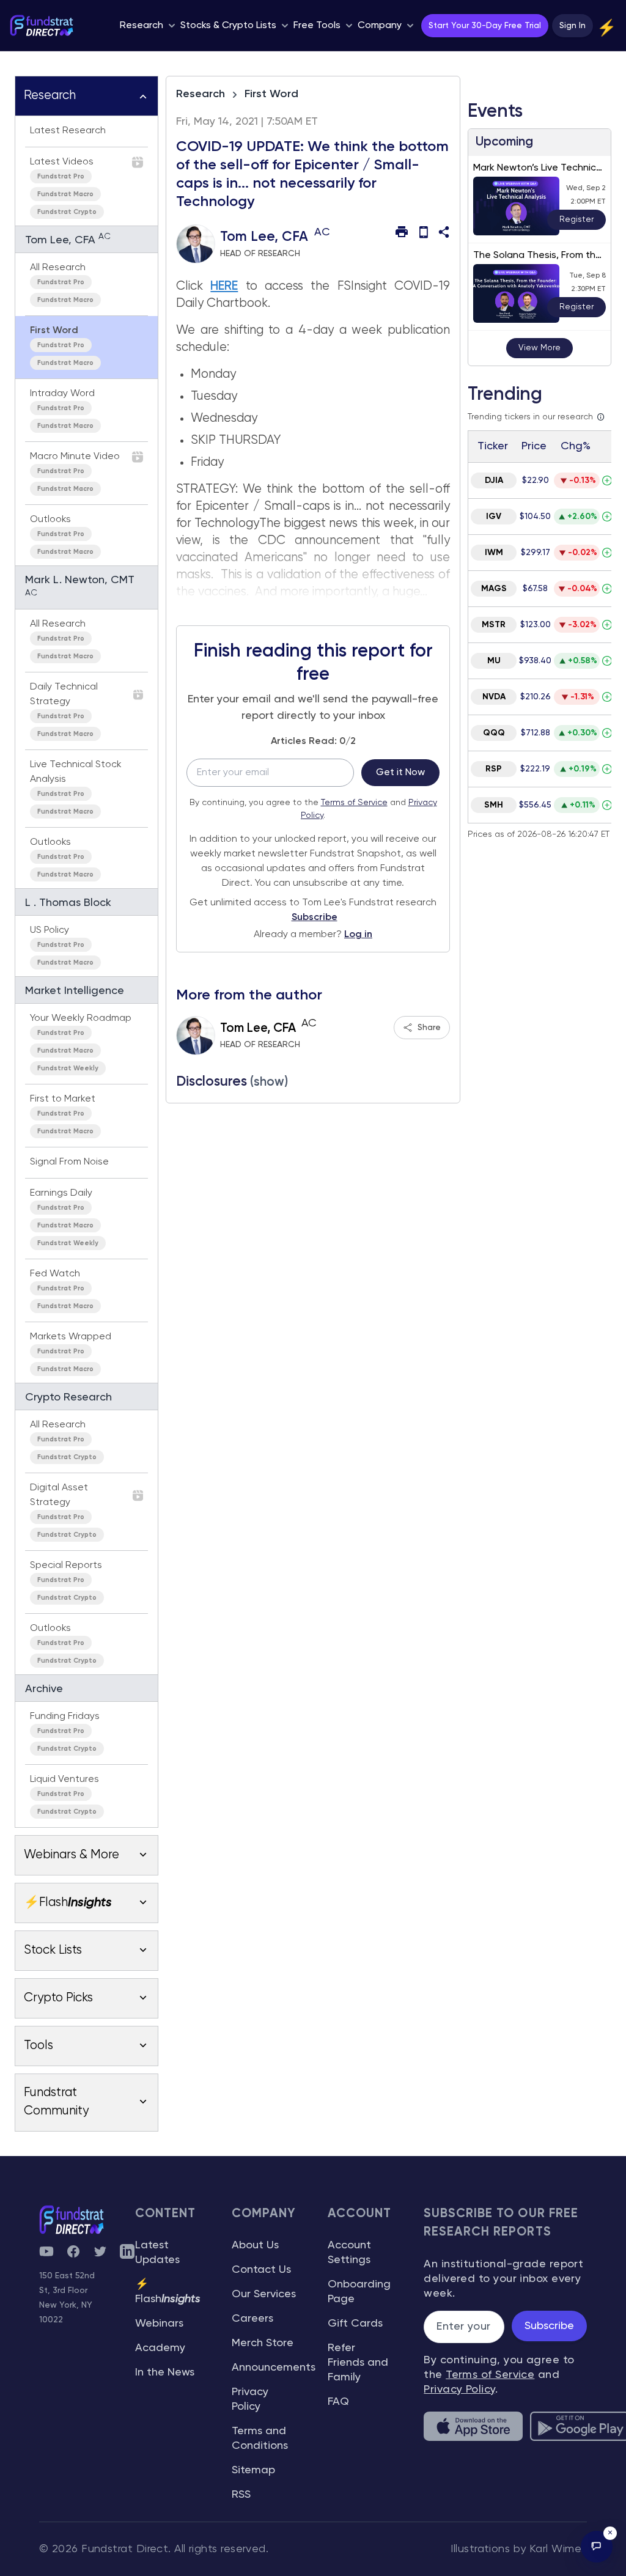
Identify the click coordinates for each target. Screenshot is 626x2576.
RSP (494, 769)
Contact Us (261, 2270)
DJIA (494, 480)
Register (576, 219)
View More (539, 348)
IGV (494, 517)
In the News (165, 2372)
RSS (241, 2495)
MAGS (494, 589)
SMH (494, 805)
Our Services (264, 2294)
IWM (494, 553)
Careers (252, 2319)
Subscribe (315, 918)
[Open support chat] (597, 2547)
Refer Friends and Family (358, 2363)
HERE (224, 286)
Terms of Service (354, 803)
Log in (358, 935)
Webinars (159, 2324)
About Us (255, 2245)
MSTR (494, 625)
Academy (160, 2348)
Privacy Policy (459, 2390)
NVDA (494, 697)
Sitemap (253, 2470)
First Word (271, 94)
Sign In (573, 26)
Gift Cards (355, 2324)
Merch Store (263, 2343)
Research (201, 94)
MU (494, 661)
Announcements (274, 2368)
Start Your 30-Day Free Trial (485, 26)
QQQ (494, 733)
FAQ (338, 2402)
